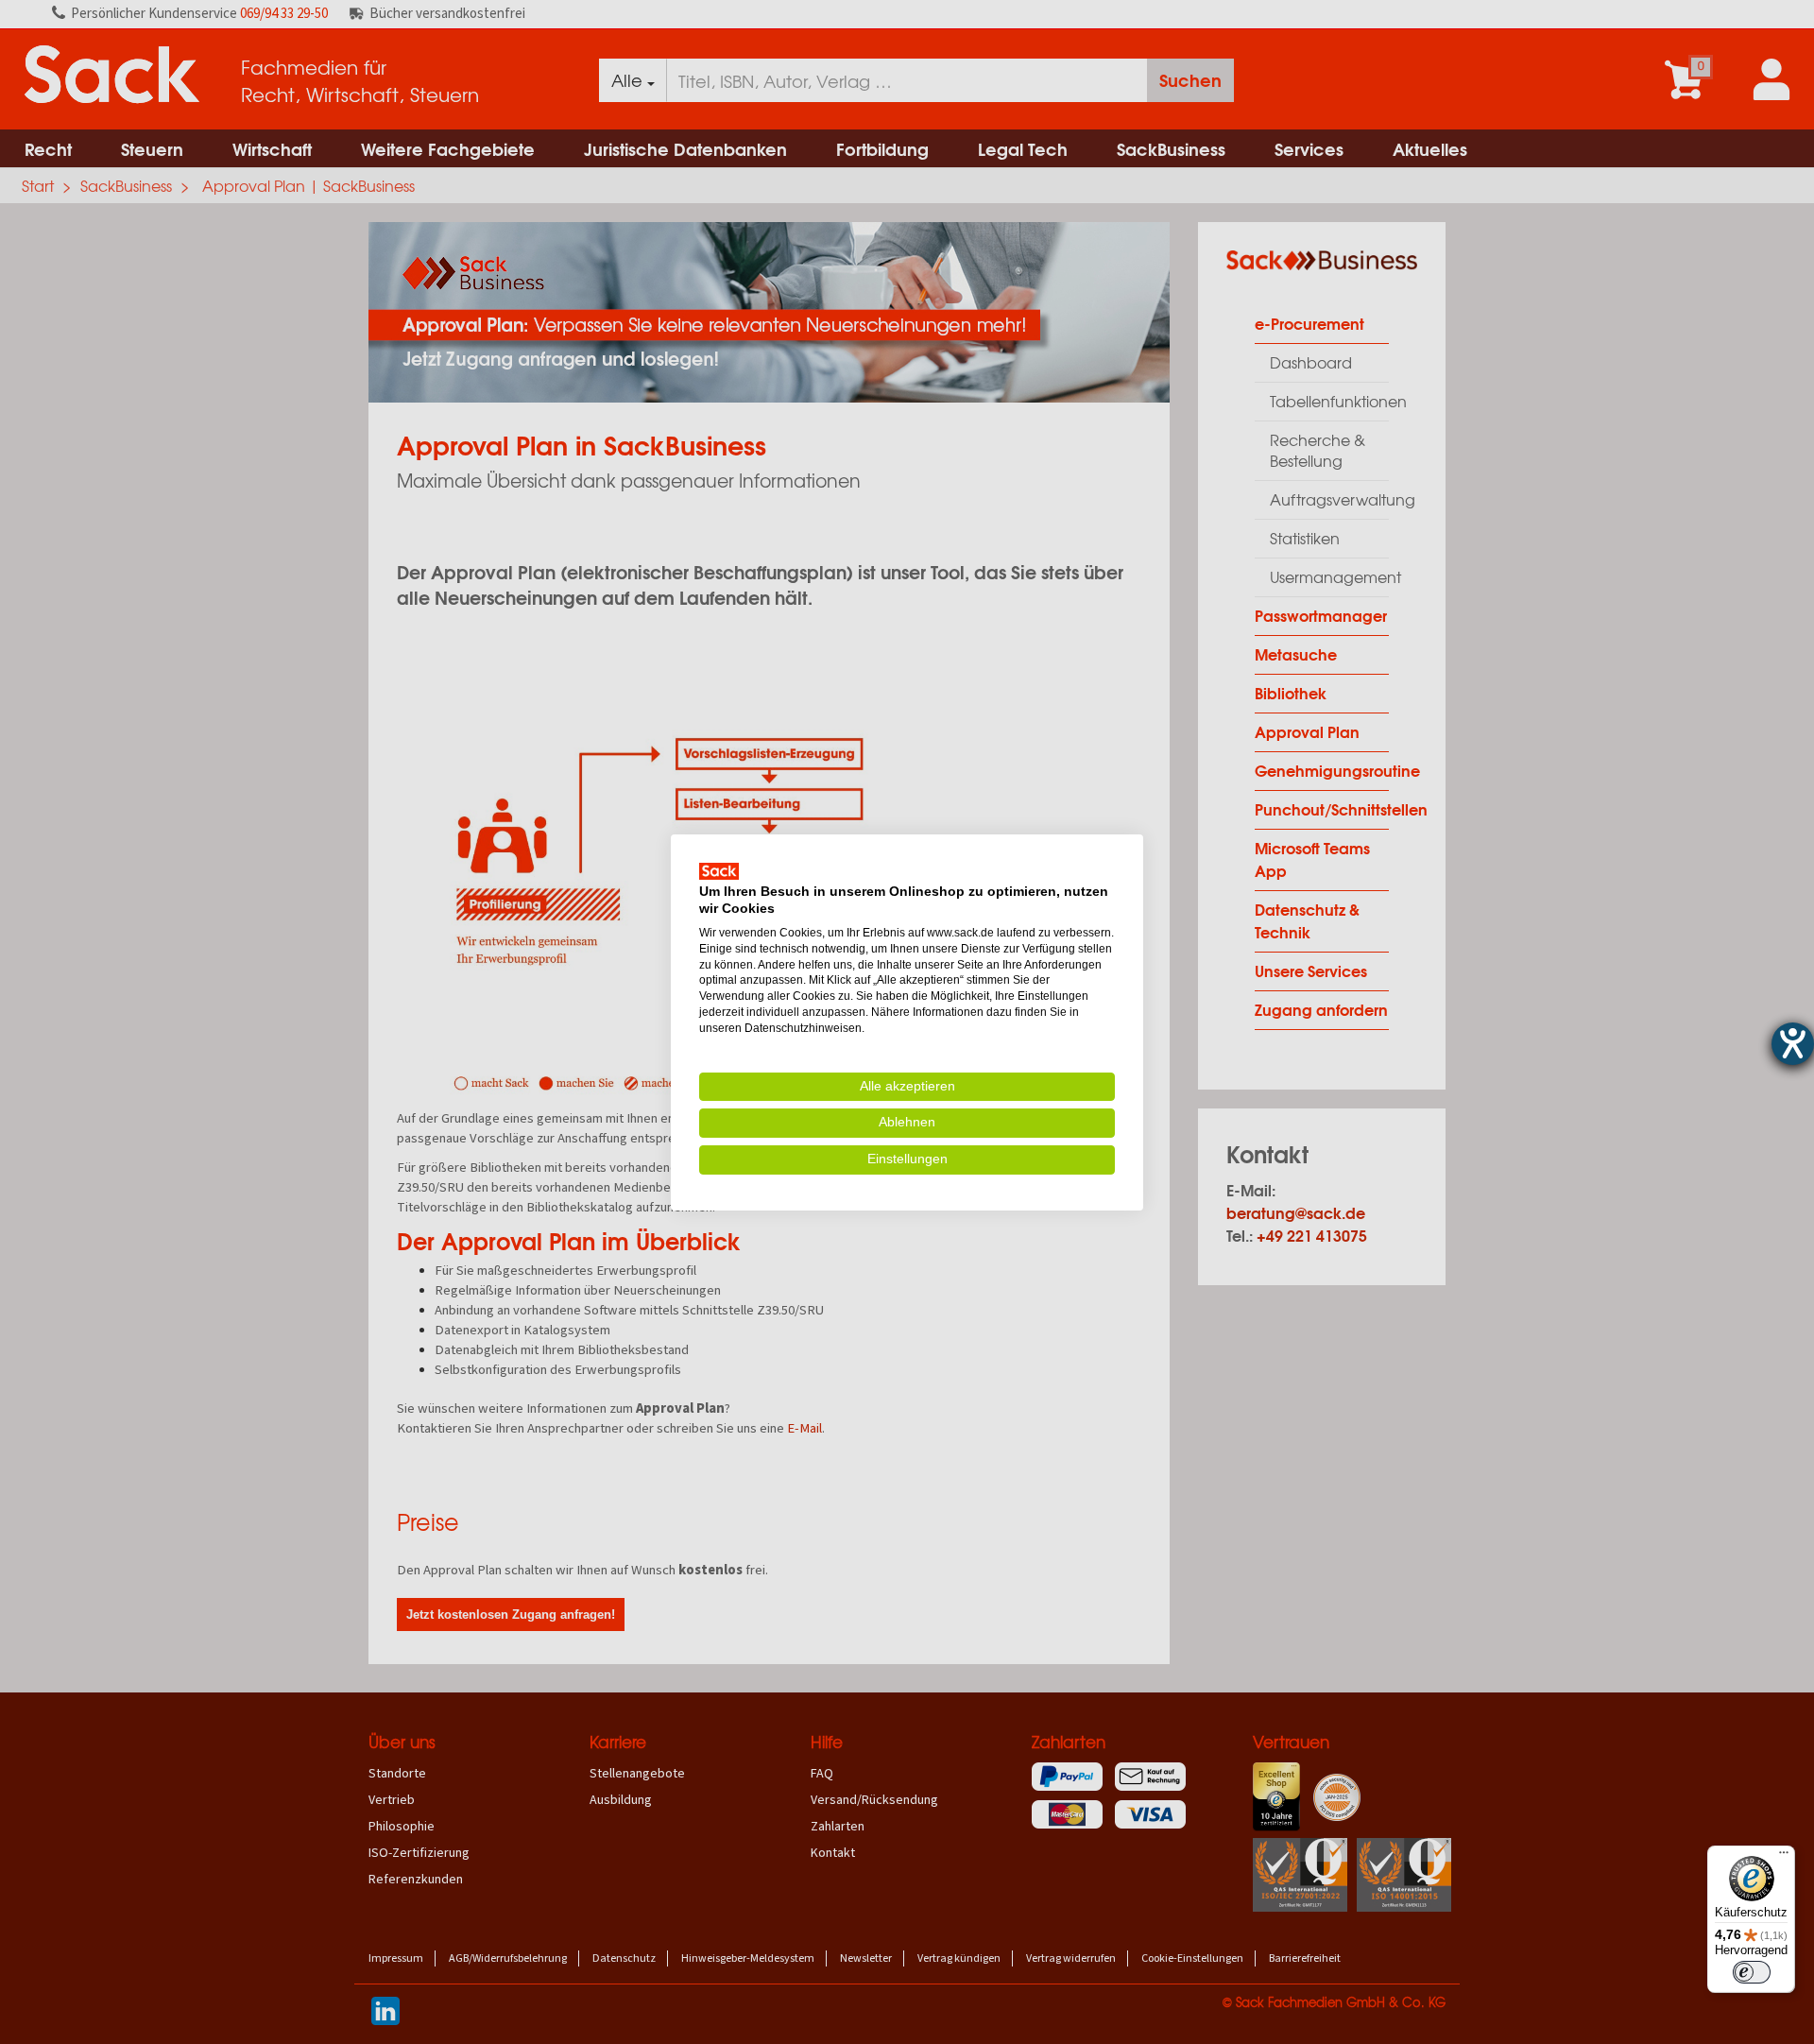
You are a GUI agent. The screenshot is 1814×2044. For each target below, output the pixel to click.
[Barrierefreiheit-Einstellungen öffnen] (1793, 1044)
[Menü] (1784, 1857)
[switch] (1752, 1972)
